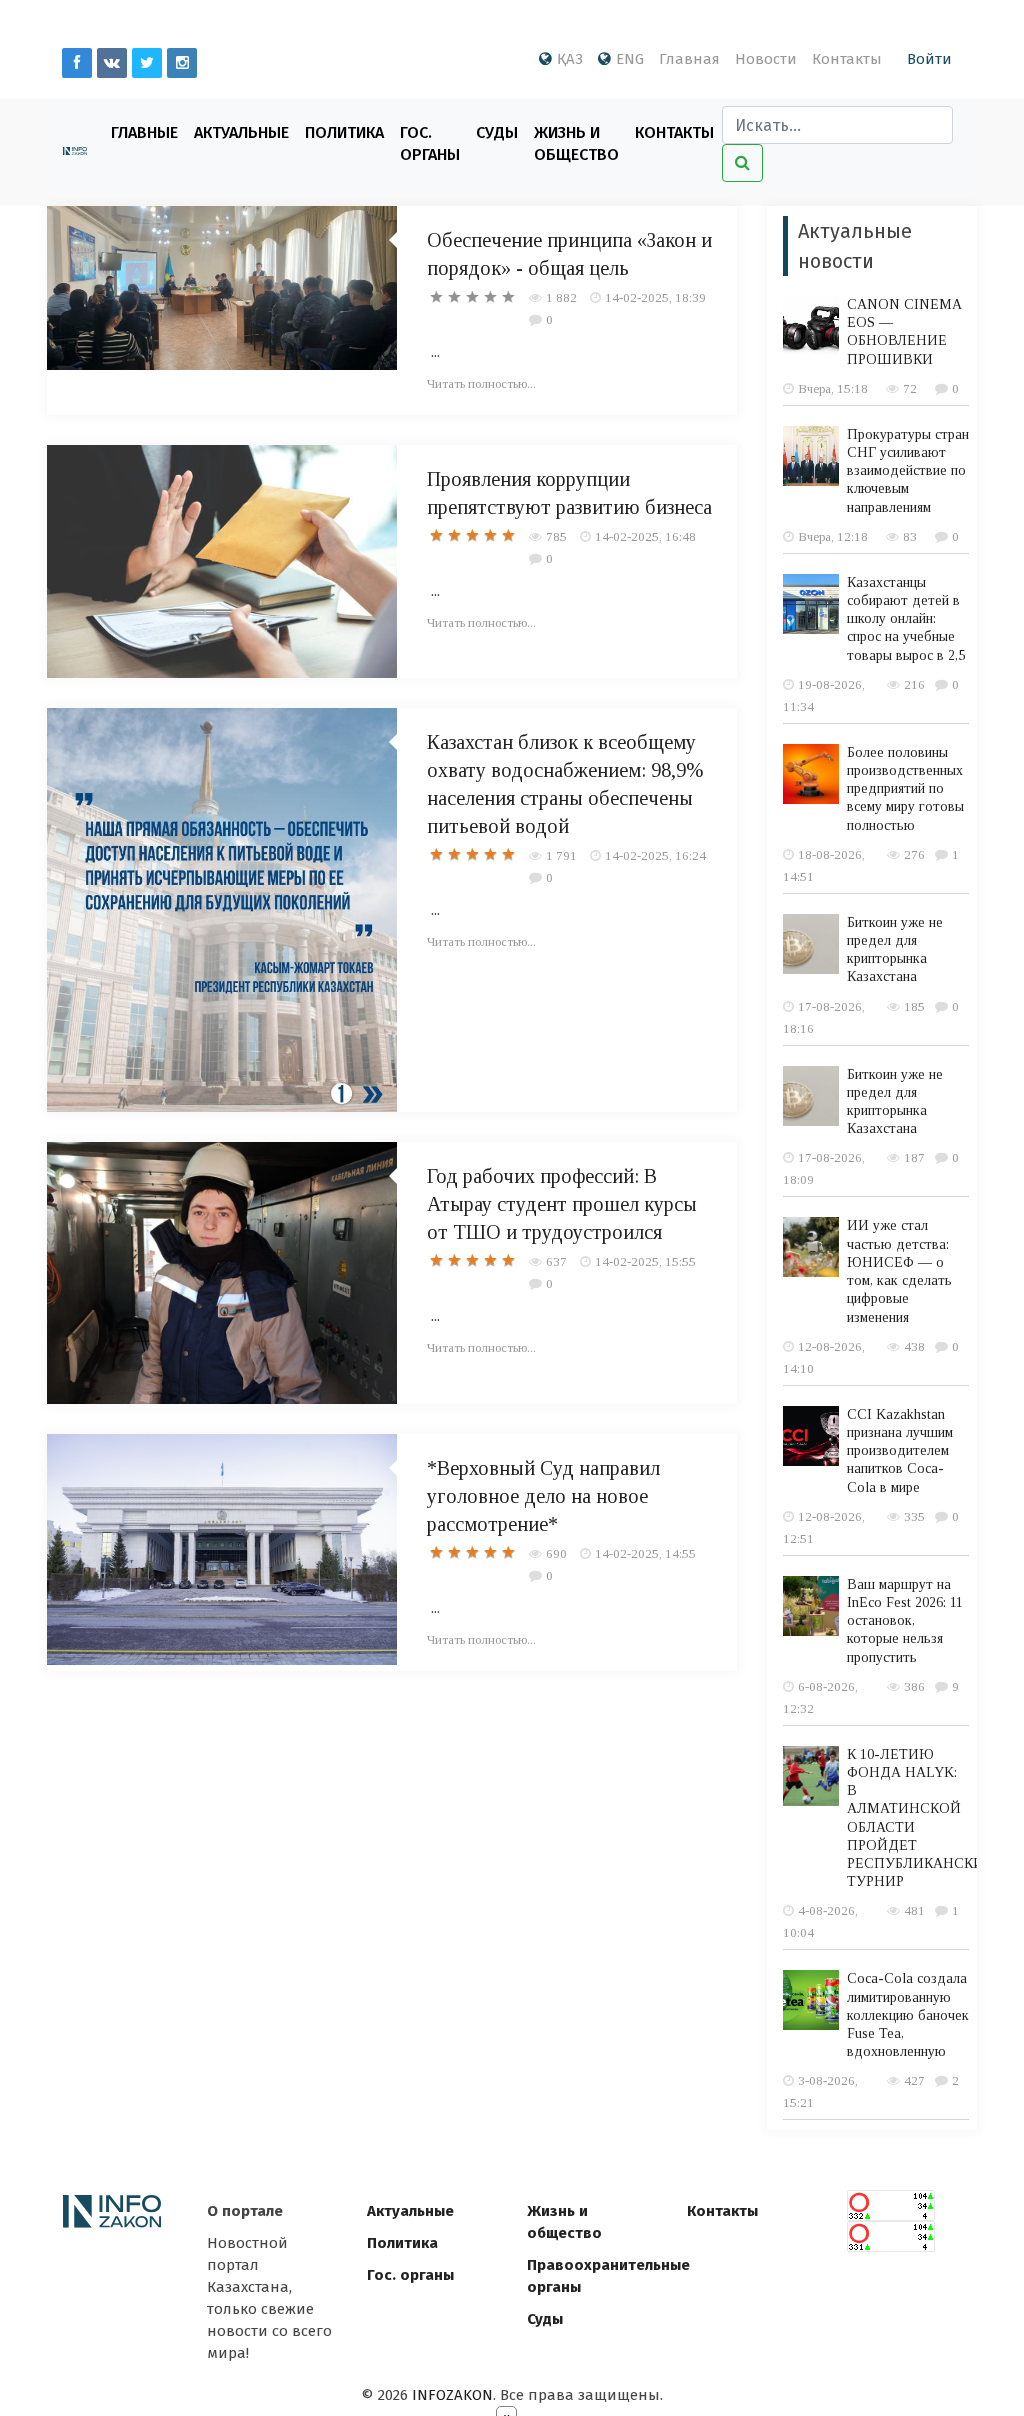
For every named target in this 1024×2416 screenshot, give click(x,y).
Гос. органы (430, 143)
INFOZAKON (452, 2395)
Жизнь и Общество (576, 143)
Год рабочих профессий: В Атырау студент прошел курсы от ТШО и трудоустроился (562, 1204)
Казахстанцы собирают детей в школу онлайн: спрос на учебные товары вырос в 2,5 (906, 619)
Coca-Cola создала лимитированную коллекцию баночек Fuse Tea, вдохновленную (908, 2015)
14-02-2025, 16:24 (655, 855)
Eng (630, 59)
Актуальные (241, 132)
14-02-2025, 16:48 (645, 536)
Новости (766, 59)
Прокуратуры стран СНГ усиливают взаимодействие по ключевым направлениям (908, 471)
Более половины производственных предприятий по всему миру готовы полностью (905, 789)
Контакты (847, 59)
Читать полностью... (481, 383)
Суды (497, 132)
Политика (344, 132)
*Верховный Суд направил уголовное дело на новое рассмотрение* (543, 1496)
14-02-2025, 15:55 (645, 1261)
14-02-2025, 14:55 (645, 1553)
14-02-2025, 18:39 (655, 297)
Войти (929, 59)
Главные (144, 132)
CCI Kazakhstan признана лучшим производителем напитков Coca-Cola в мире (900, 1451)
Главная (689, 59)
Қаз (570, 59)
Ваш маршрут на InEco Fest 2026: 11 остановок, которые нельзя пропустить (905, 1621)
